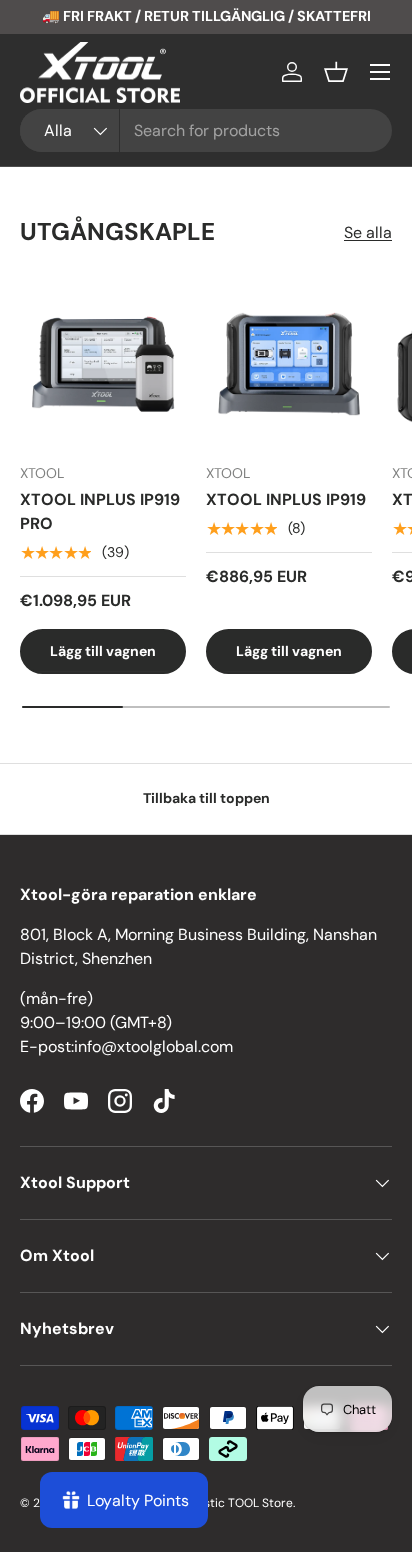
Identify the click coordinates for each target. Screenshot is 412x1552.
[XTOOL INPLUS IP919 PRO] (103, 364)
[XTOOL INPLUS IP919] (289, 364)
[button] (336, 72)
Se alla (368, 232)
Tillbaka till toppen (206, 798)
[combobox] (206, 130)
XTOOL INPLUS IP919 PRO (100, 511)
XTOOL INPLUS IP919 (286, 499)
